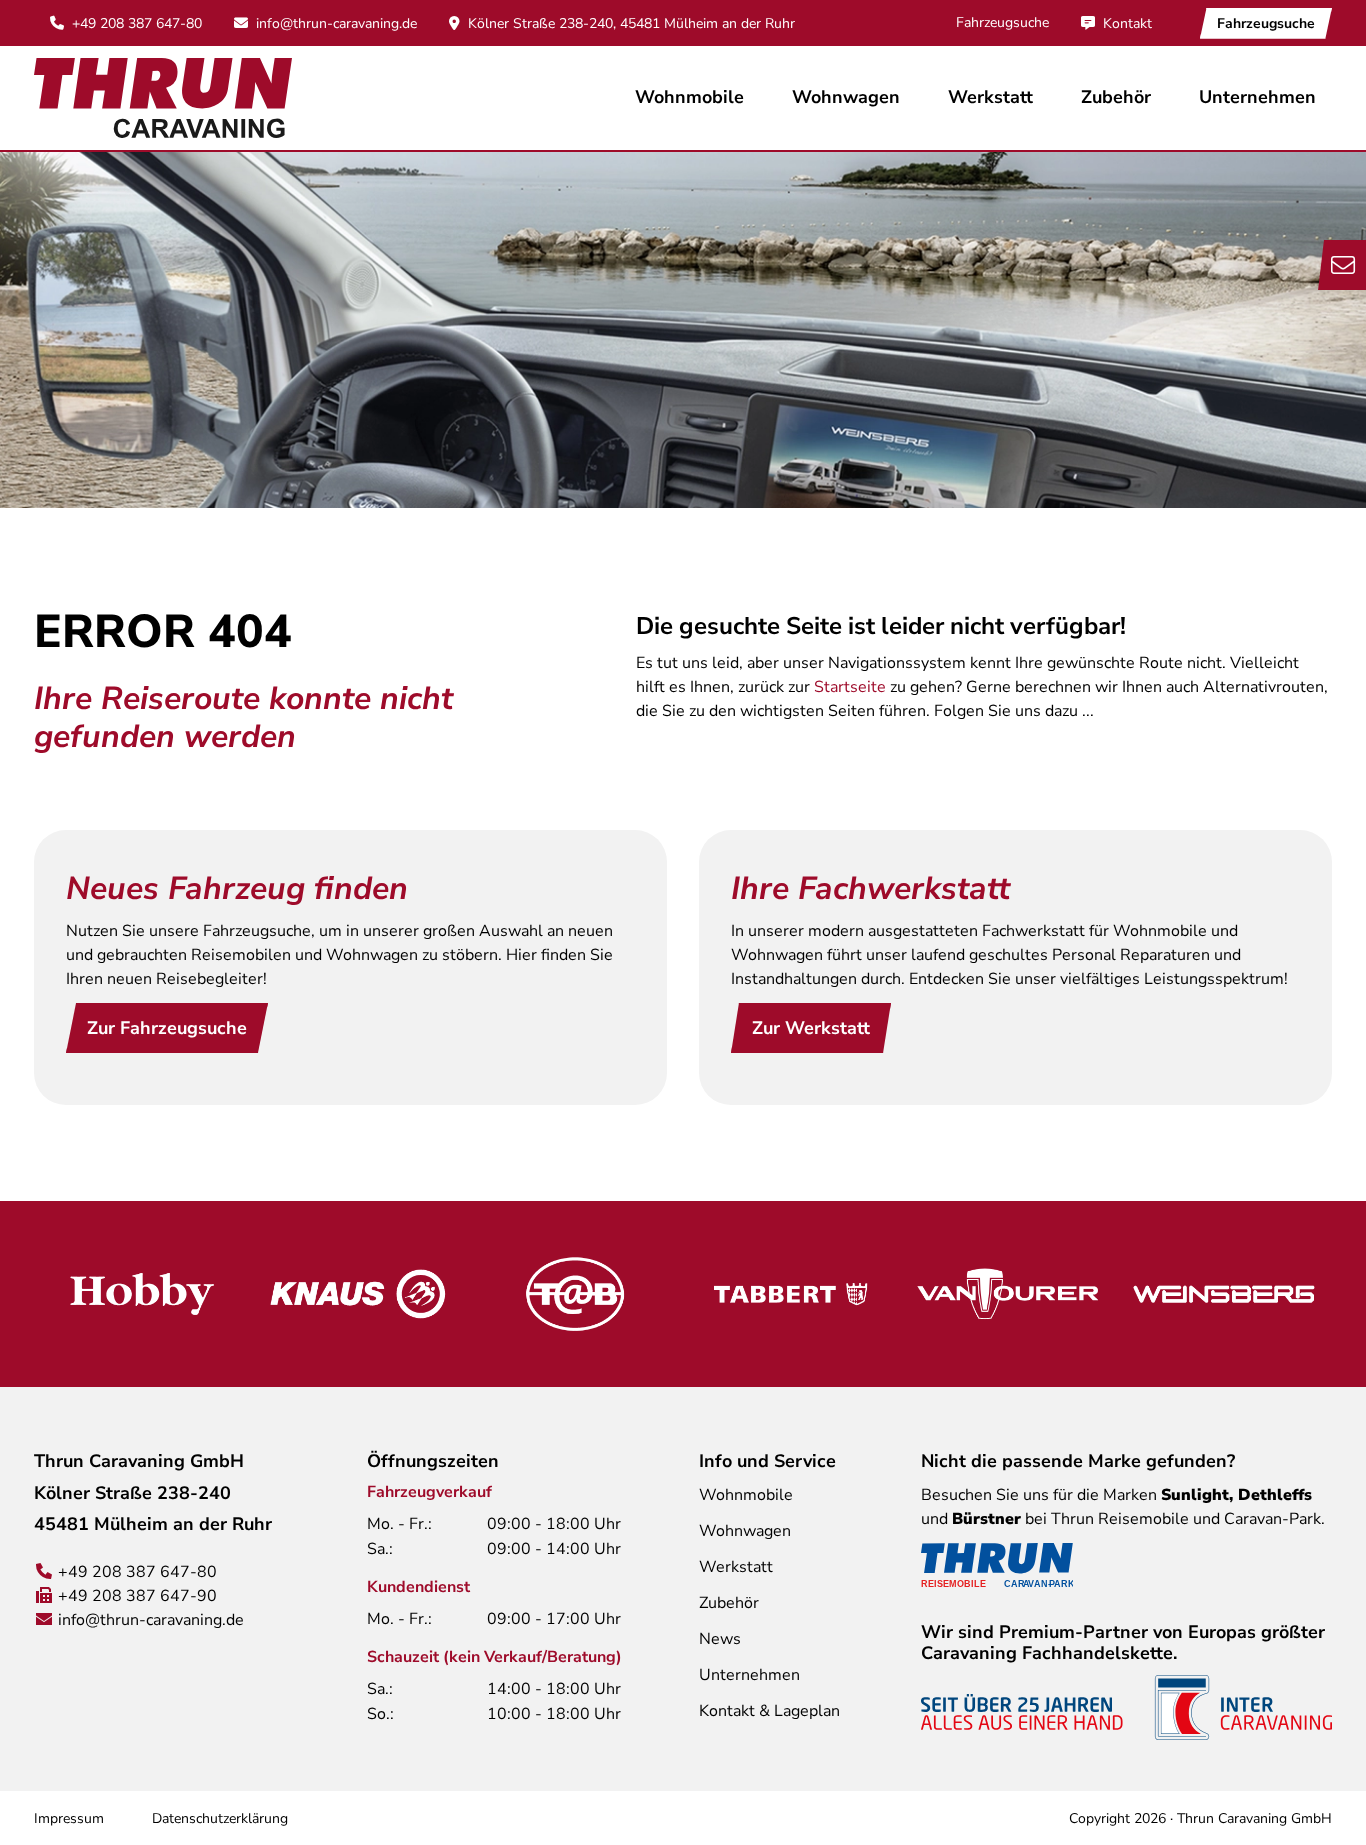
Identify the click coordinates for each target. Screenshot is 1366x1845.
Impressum (69, 1818)
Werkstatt (990, 97)
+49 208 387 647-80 (137, 23)
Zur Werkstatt (811, 1028)
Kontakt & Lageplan (769, 1711)
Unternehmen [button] (1257, 97)
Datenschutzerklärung (220, 1818)
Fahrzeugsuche (1002, 22)
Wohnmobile (746, 1495)
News (720, 1639)
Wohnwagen (745, 1531)
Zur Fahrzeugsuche (167, 1028)
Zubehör (1116, 97)
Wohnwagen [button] (846, 97)
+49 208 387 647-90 (137, 1596)
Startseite (850, 687)
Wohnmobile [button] (689, 97)
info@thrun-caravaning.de (336, 23)
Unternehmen (749, 1675)
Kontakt (1127, 23)
